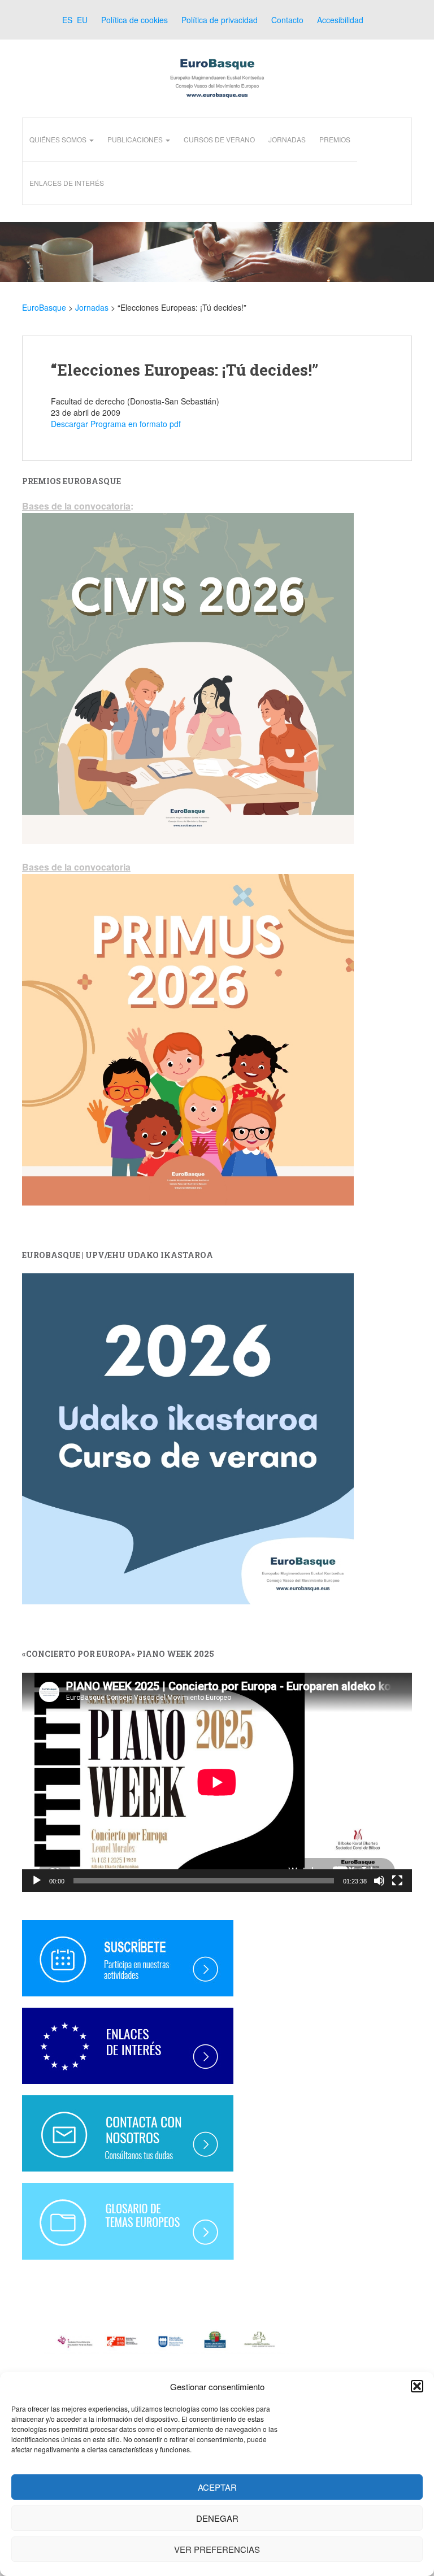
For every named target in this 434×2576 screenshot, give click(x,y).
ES (66, 20)
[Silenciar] (379, 1881)
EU (81, 20)
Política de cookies (134, 20)
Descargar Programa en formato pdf (116, 424)
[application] (217, 1782)
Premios (335, 139)
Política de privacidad (220, 20)
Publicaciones (136, 139)
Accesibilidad (340, 20)
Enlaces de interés (67, 183)
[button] (417, 2386)
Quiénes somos (59, 139)
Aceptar (217, 2487)
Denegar (217, 2518)
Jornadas (287, 139)
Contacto (287, 20)
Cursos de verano (219, 139)
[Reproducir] (37, 1881)
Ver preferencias (217, 2549)
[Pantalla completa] (397, 1881)
